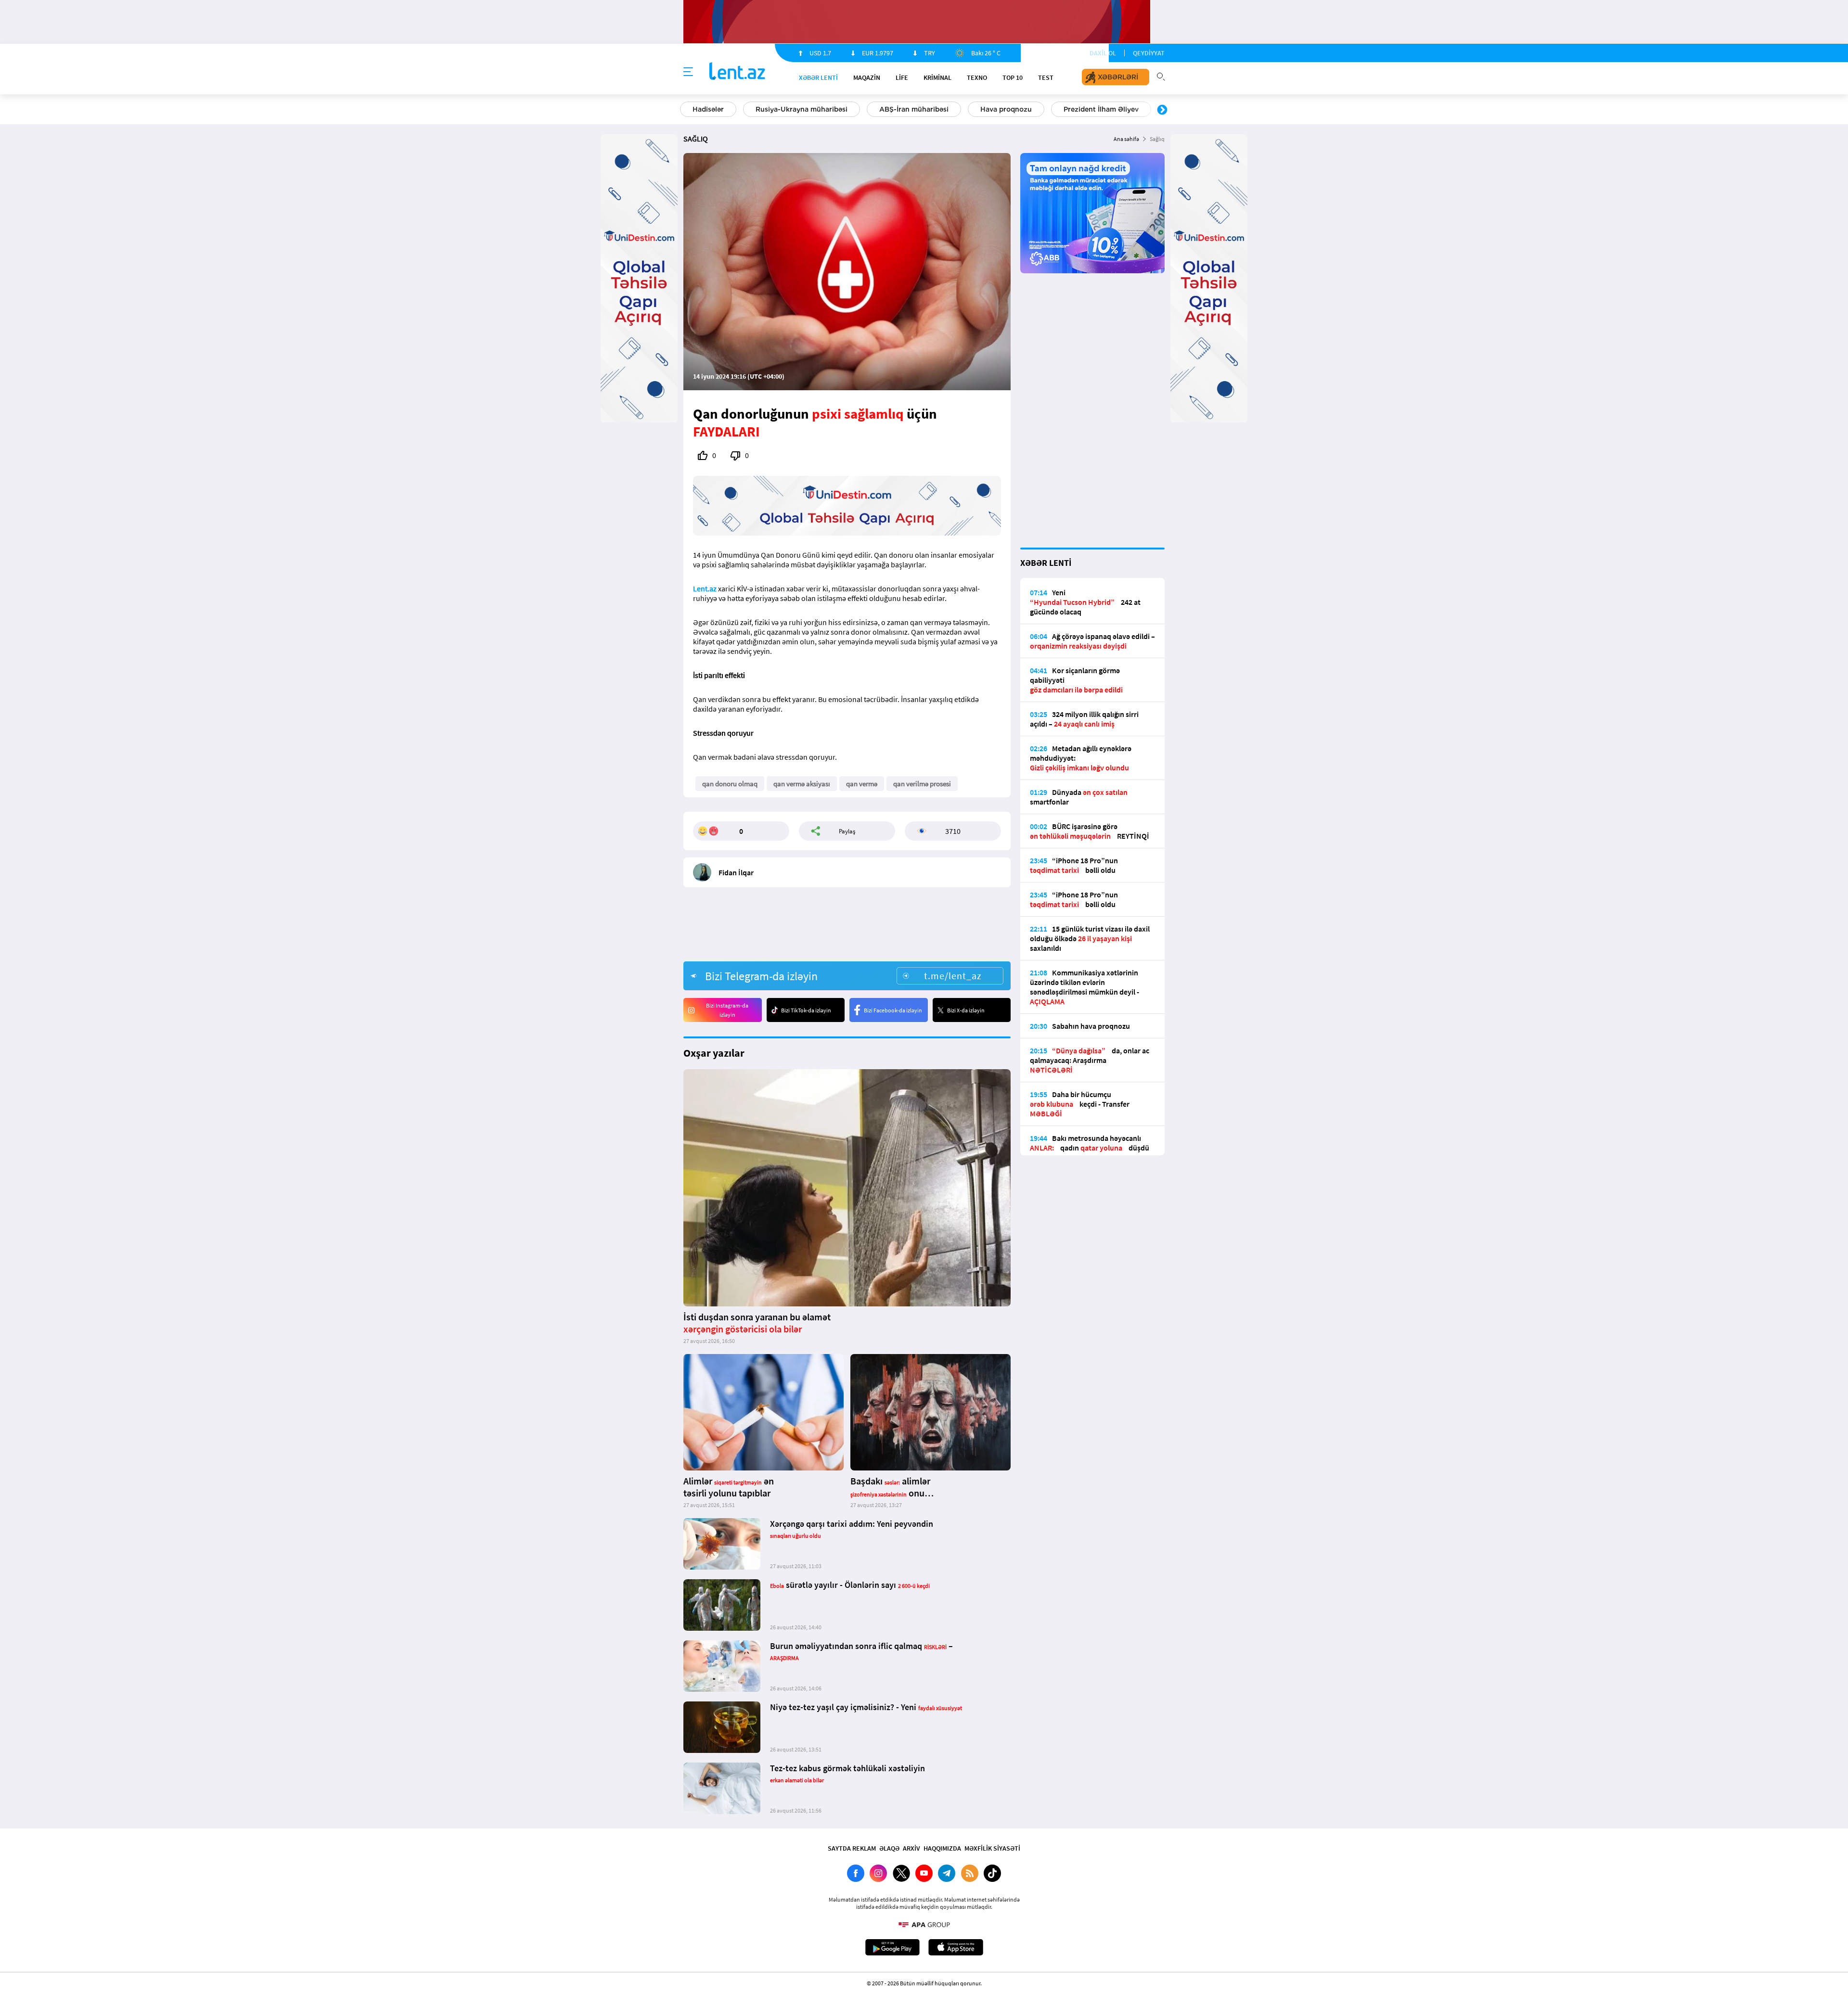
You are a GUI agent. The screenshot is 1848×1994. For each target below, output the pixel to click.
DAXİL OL (1103, 53)
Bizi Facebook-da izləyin (893, 1010)
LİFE (902, 77)
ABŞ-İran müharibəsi (914, 109)
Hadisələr (708, 109)
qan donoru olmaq (730, 784)
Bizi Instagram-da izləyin (727, 1010)
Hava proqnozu (1006, 109)
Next (1162, 110)
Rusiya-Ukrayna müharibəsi (802, 109)
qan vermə (862, 784)
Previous (686, 110)
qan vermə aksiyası (802, 784)
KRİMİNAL (937, 77)
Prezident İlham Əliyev (1101, 109)
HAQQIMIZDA (942, 1848)
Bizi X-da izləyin (966, 1010)
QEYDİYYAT (1149, 53)
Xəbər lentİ (818, 77)
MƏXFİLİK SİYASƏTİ (992, 1848)
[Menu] (688, 72)
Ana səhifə (1126, 139)
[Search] (1161, 76)
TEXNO (977, 77)
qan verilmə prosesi (922, 784)
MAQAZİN (867, 77)
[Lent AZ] (737, 72)
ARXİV (911, 1848)
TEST (1046, 77)
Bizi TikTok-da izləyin (806, 1010)
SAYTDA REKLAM (852, 1848)
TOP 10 (1013, 77)
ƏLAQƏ (889, 1848)
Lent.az (705, 588)
